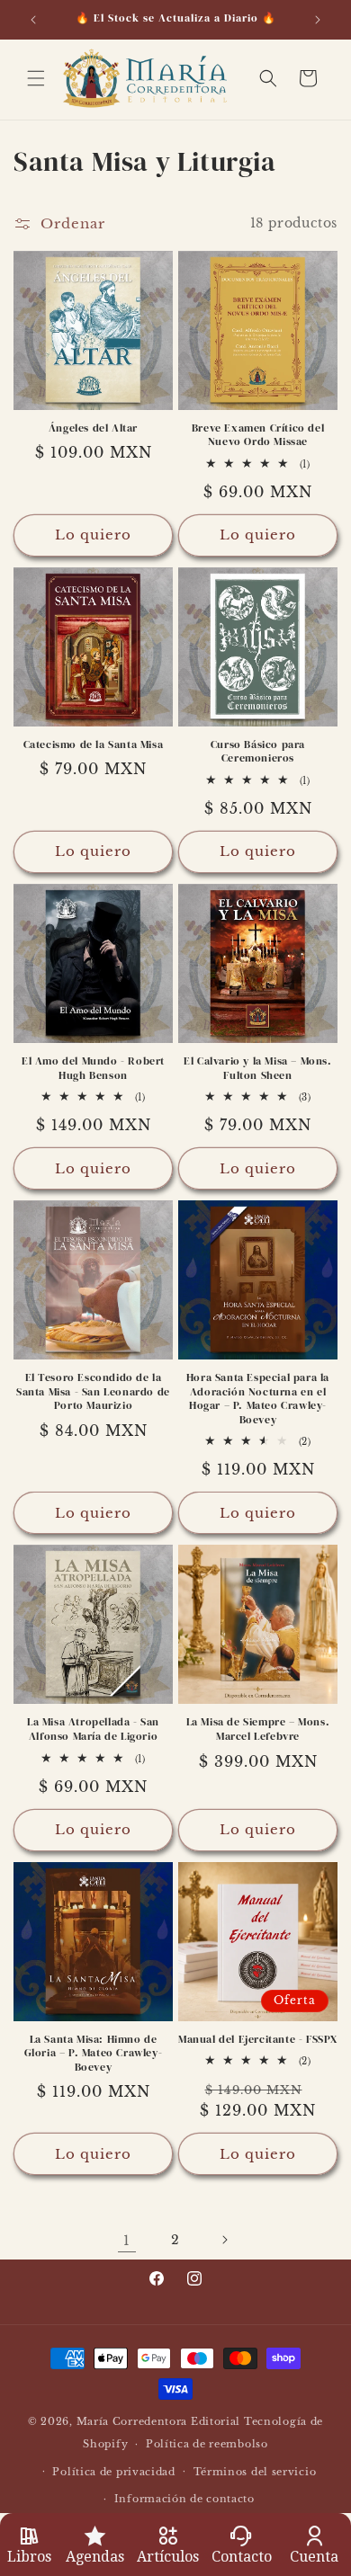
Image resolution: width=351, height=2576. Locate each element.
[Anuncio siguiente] (318, 20)
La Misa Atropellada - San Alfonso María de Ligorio (93, 1729)
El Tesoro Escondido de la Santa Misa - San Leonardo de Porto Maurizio (93, 1392)
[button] (36, 78)
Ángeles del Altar (93, 428)
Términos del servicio (255, 2472)
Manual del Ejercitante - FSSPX (258, 2040)
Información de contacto (184, 2499)
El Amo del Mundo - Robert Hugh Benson (93, 1069)
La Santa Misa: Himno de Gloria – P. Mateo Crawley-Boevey (94, 2054)
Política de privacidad (113, 2472)
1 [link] (127, 2240)
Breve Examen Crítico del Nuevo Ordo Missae (258, 436)
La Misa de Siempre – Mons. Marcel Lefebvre (258, 1729)
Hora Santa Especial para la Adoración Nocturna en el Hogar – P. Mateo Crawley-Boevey (258, 1399)
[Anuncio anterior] (33, 20)
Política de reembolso (207, 2444)
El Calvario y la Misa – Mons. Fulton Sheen (257, 1069)
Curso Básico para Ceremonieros (258, 752)
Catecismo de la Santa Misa (94, 745)
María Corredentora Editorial (159, 2421)
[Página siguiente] (224, 2240)
